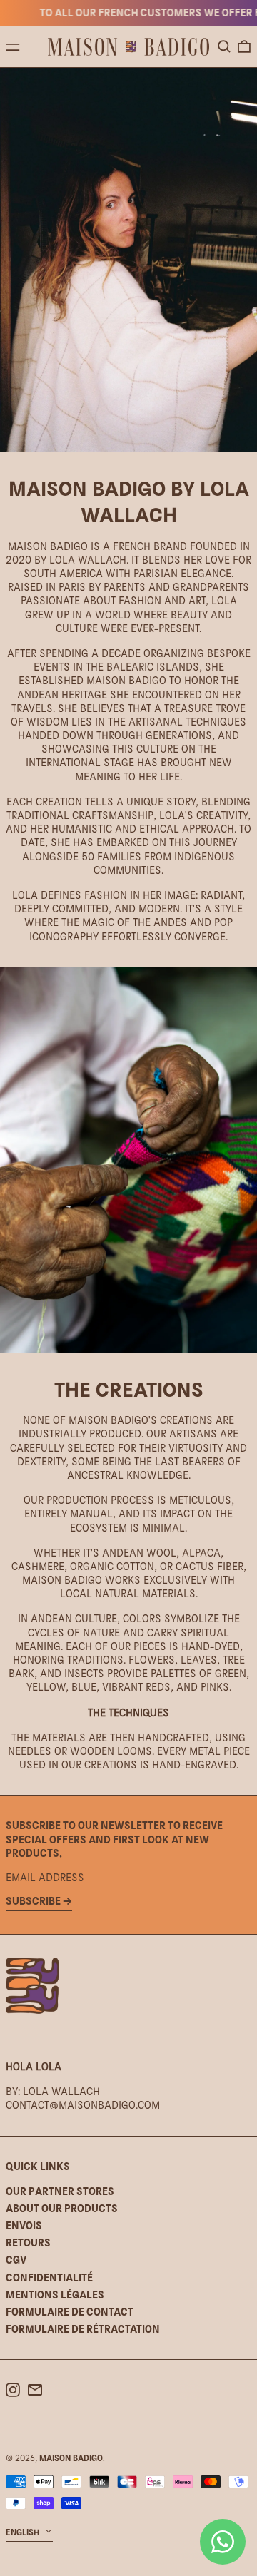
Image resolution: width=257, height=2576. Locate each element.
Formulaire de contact (70, 2312)
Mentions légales (55, 2295)
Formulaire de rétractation (83, 2329)
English (24, 2532)
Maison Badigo (71, 2458)
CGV (16, 2260)
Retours (28, 2242)
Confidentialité (49, 2277)
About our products (62, 2208)
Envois (24, 2225)
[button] (224, 46)
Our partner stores (60, 2191)
